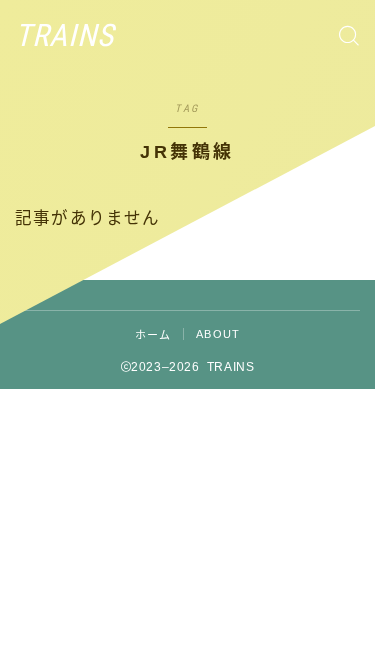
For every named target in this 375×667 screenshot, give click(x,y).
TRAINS (64, 36)
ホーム (153, 335)
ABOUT (218, 334)
